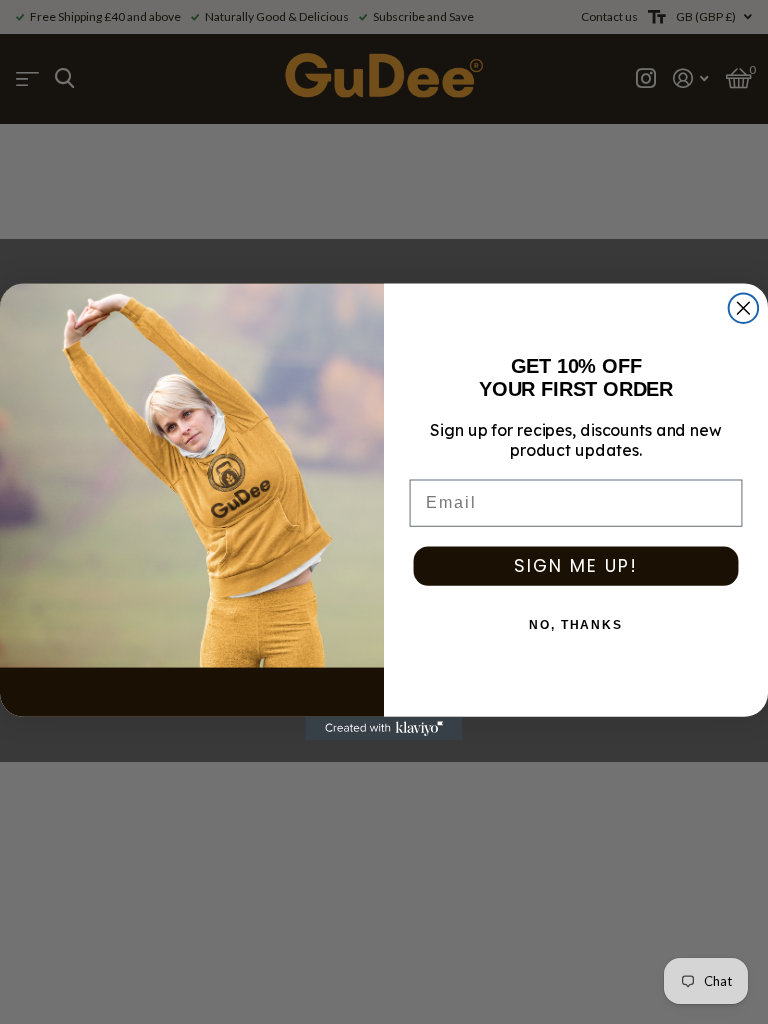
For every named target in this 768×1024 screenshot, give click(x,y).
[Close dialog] (744, 308)
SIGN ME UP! (576, 565)
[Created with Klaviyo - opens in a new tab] (384, 729)
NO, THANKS (576, 625)
